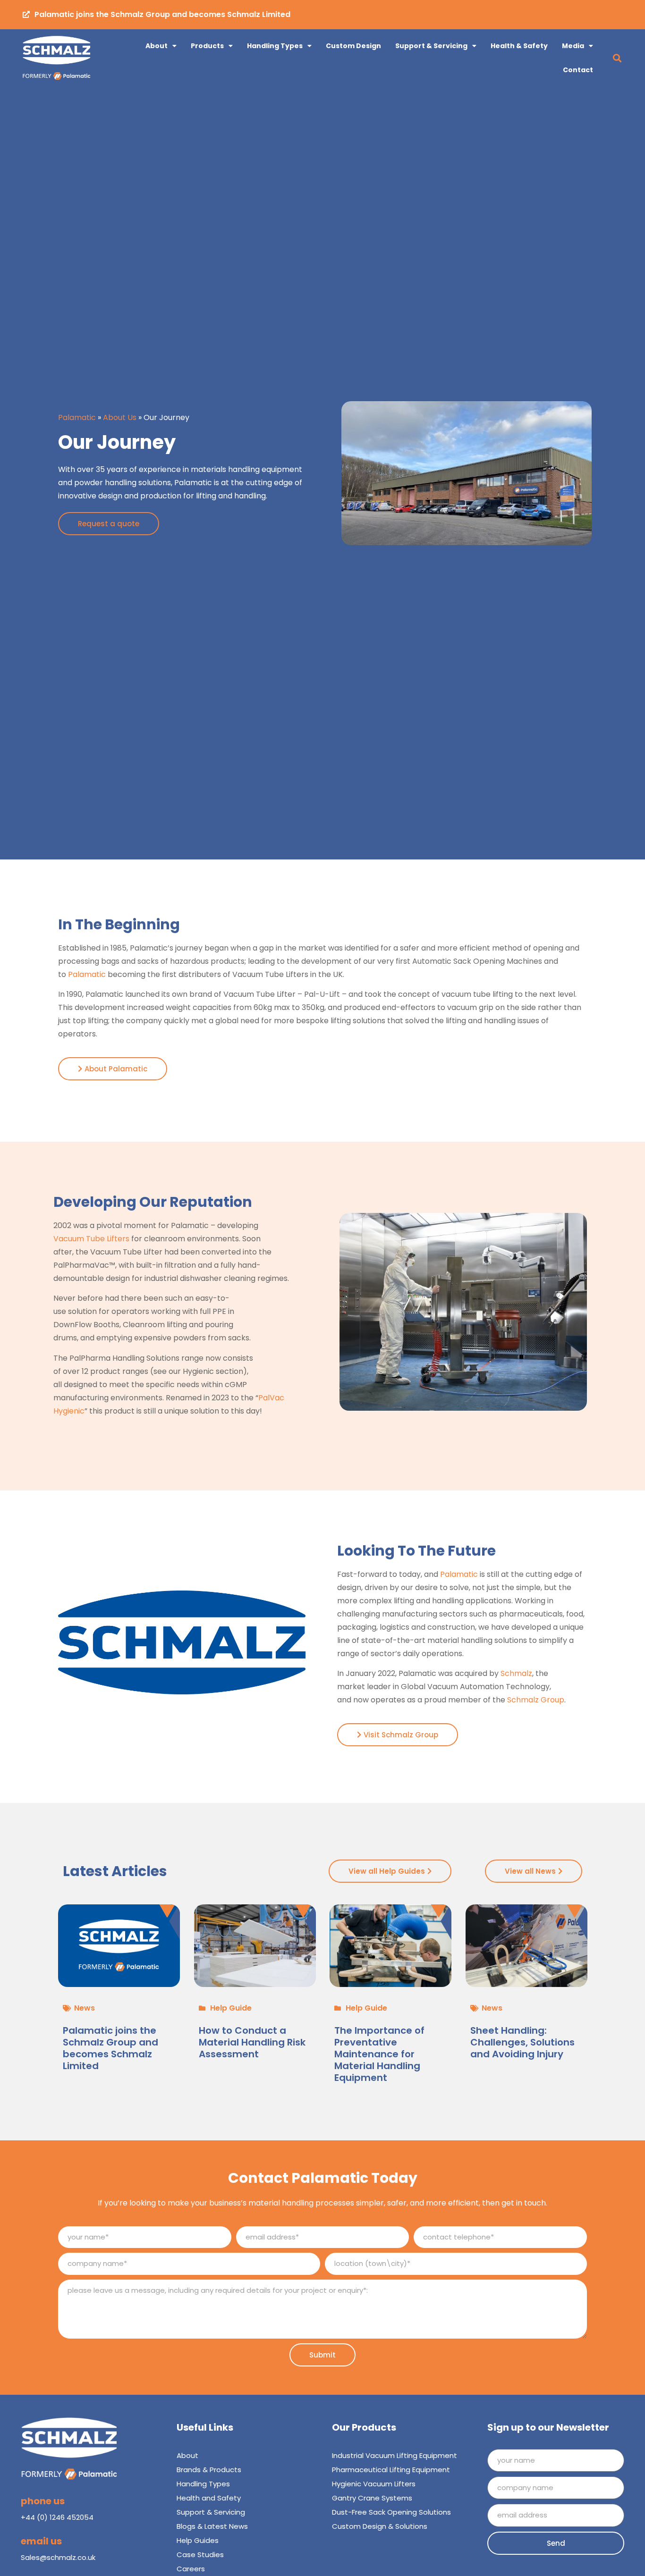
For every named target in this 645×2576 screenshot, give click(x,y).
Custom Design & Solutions (380, 2526)
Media (573, 46)
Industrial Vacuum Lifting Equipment (395, 2455)
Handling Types (275, 46)
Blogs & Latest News (212, 2526)
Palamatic (77, 417)
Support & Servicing (431, 46)
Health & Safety (519, 46)
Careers (191, 2569)
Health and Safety (209, 2498)
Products (207, 46)
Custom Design (353, 46)
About (157, 46)
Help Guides (198, 2540)
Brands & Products (209, 2470)
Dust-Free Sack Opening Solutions (391, 2512)
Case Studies (200, 2555)
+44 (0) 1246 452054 (57, 2517)
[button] (617, 58)
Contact (578, 70)
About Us (120, 417)
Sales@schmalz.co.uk (58, 2557)
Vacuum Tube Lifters (91, 1239)
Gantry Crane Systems (372, 2498)
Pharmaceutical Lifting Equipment (391, 2470)
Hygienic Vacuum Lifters (374, 2484)
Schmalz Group (536, 1700)
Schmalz (516, 1673)
